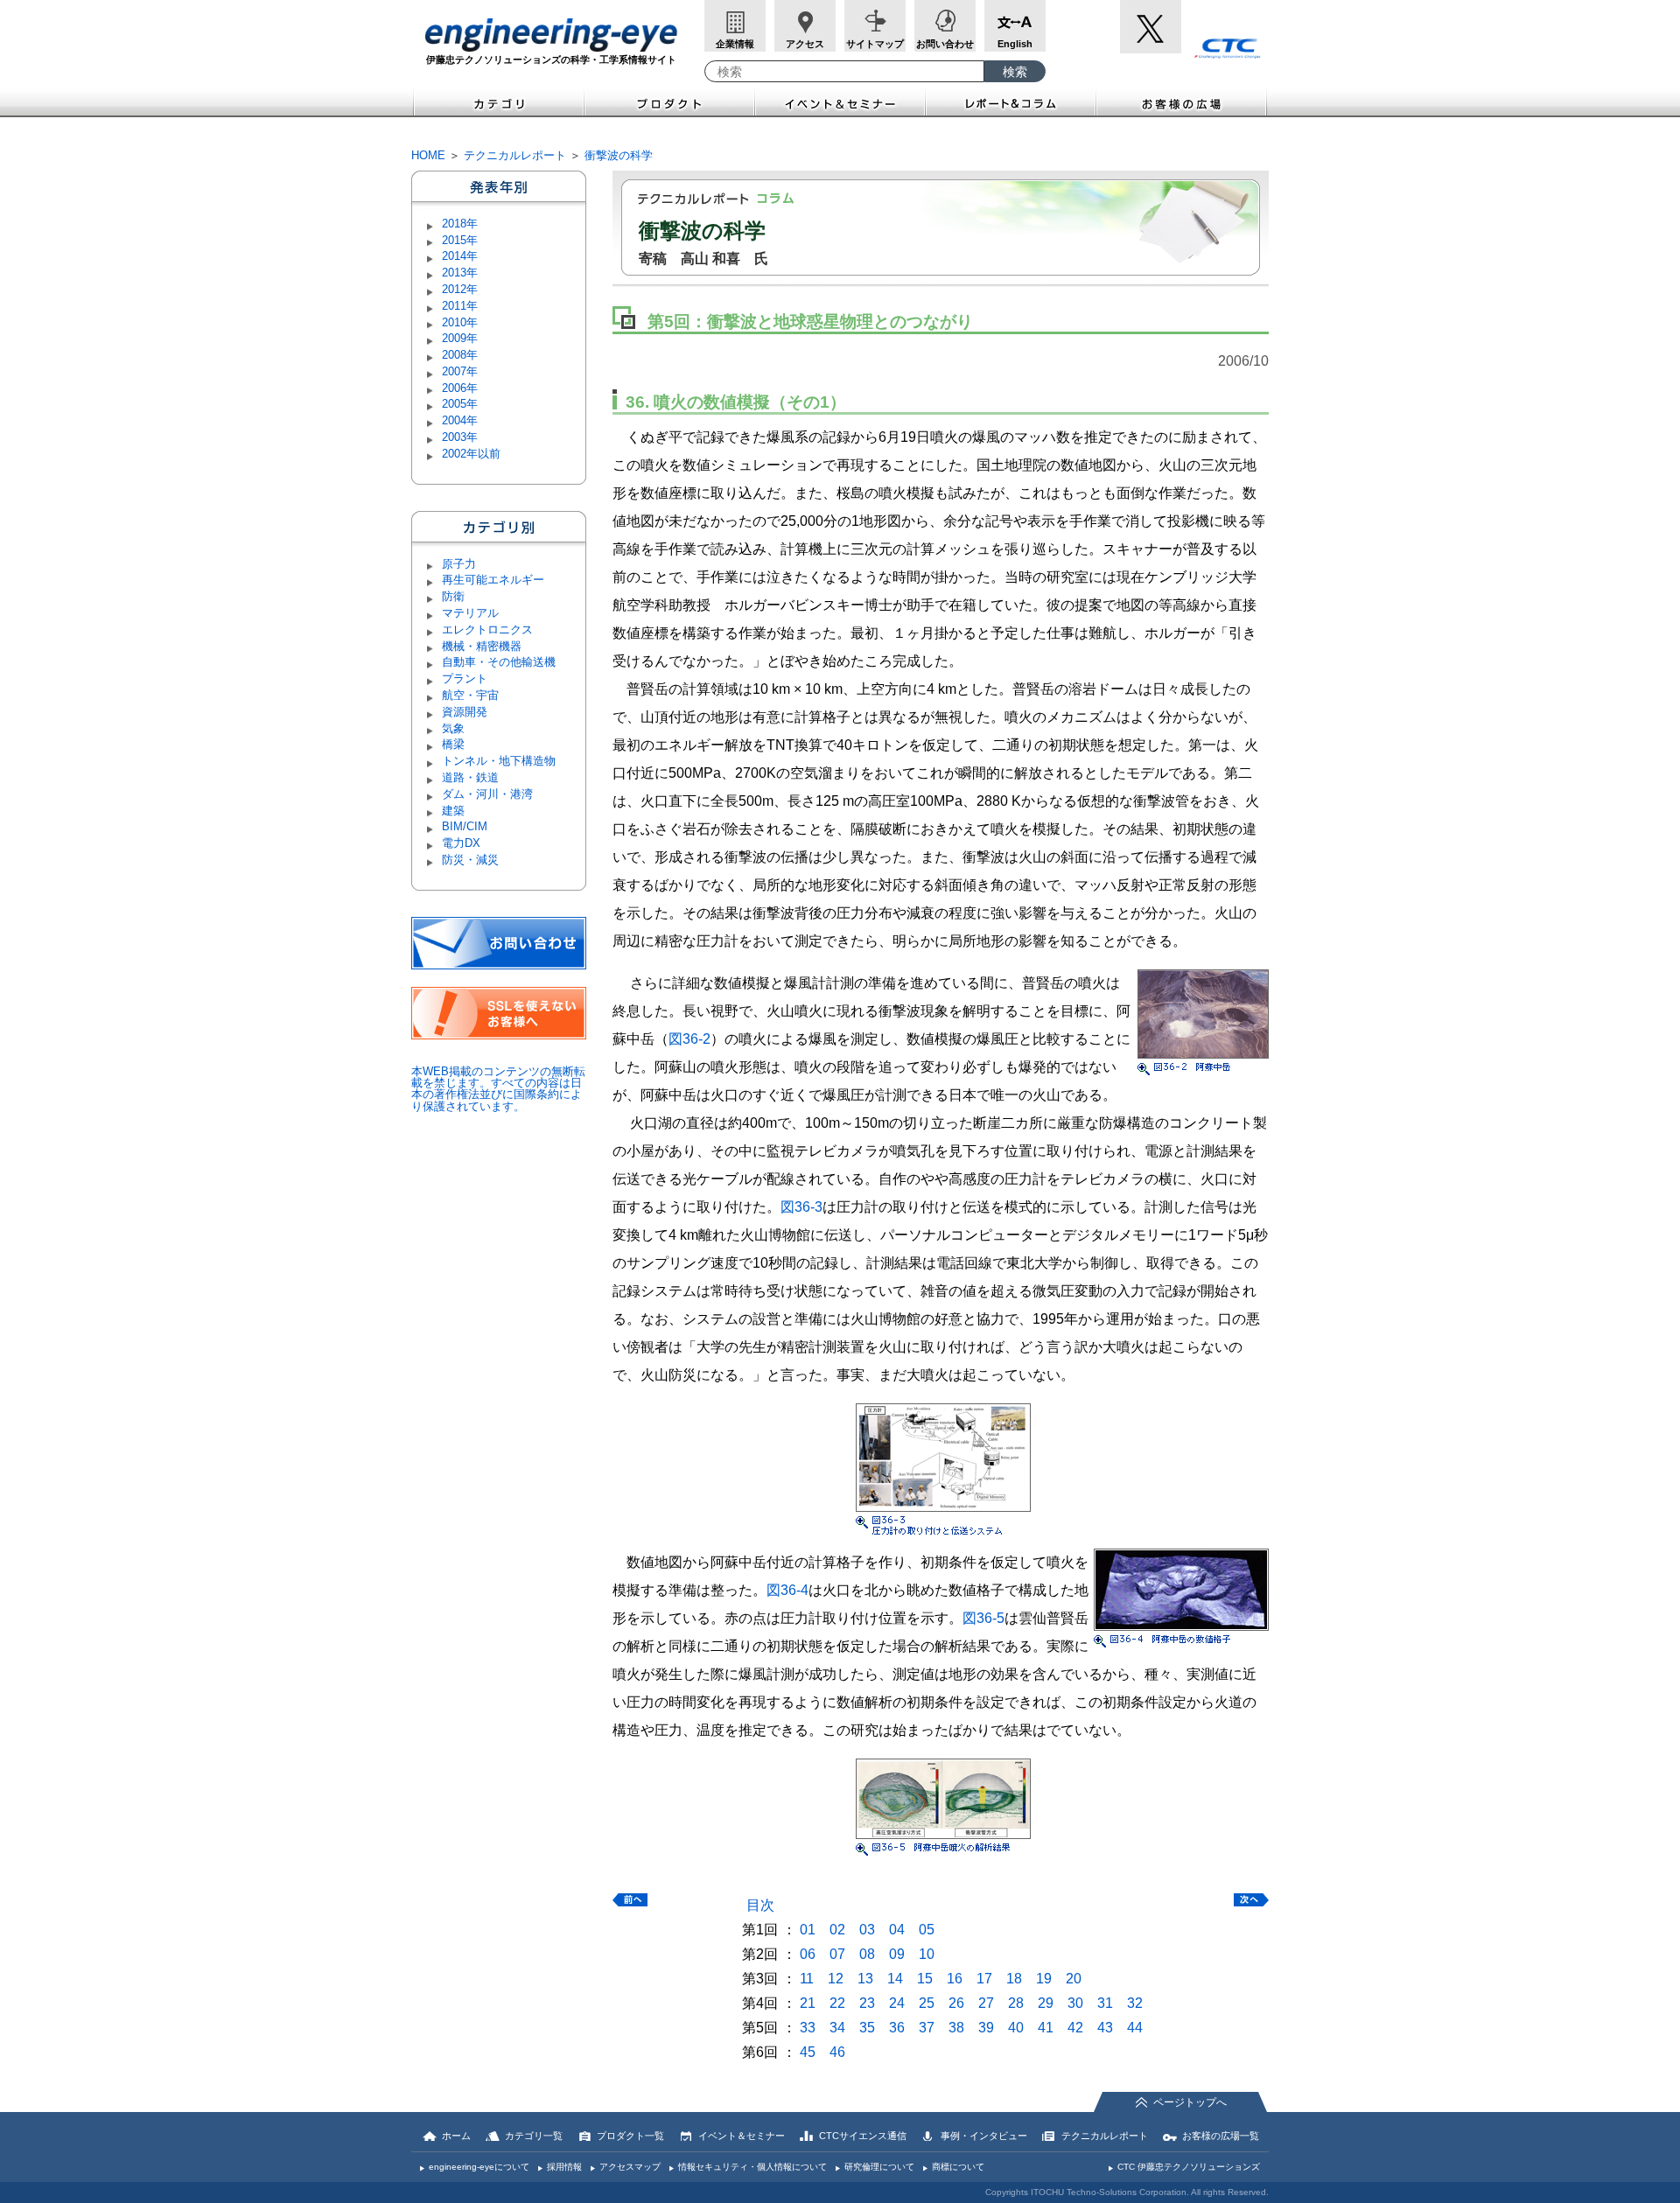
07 (837, 1954)
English (1015, 44)
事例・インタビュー (984, 2136)
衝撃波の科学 (619, 155)
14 (895, 1979)
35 (867, 2028)
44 (1135, 2028)
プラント (465, 678)
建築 (453, 811)
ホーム (456, 2136)
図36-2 (689, 1039)
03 (867, 1930)
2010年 (460, 322)
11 (807, 1979)
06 (808, 1954)
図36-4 (787, 1590)
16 (955, 1979)
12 (836, 1979)
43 (1105, 2028)
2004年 (460, 420)
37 (927, 2028)
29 (1046, 2003)
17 (984, 1979)
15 (925, 1979)
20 (1074, 1979)
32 (1135, 2003)
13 (865, 1979)
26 (956, 2003)
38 (956, 2028)
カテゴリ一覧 (534, 2136)
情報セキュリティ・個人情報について (752, 2167)
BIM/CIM (465, 826)
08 (867, 1954)
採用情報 (564, 2167)
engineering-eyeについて (479, 2167)
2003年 (460, 437)
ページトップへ (1190, 2102)
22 (837, 2003)
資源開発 (465, 712)
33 (808, 2028)
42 (1075, 2028)
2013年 (460, 273)
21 (808, 2003)
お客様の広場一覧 (1221, 2136)
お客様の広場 (1183, 102)
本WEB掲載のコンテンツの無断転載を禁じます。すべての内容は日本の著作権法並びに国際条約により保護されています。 (498, 1089)
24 (897, 2003)
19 (1044, 1979)
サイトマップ (875, 44)
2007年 (460, 371)
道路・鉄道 (470, 777)
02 (837, 1930)
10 (927, 1954)
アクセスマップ (630, 2167)
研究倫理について (879, 2167)
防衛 (453, 596)
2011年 (460, 306)
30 (1075, 2003)
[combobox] (844, 71)
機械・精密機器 (482, 646)
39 (986, 2028)
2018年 (460, 224)
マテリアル (470, 613)
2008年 (460, 355)
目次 (760, 1905)
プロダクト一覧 (630, 2136)
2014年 (460, 256)
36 (897, 2028)
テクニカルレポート (515, 155)
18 (1014, 1979)
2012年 (460, 289)
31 (1105, 2003)
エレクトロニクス (487, 629)
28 (1016, 2003)
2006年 (460, 388)
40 (1016, 2028)
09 (897, 1954)
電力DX (461, 843)
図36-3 (801, 1207)
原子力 (459, 564)
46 (837, 2052)
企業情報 (735, 44)
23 (867, 2003)
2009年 (460, 338)
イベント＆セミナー (840, 102)
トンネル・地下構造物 (499, 761)
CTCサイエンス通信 (863, 2136)
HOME (428, 155)
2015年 (460, 240)
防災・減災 (470, 860)
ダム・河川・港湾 (487, 794)
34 (837, 2028)
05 (927, 1930)
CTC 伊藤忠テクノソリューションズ (1189, 2167)
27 (986, 2003)
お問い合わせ (945, 44)
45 (808, 2052)
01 (808, 1930)
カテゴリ (498, 102)
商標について (958, 2167)
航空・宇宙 (470, 695)
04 (897, 1930)
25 (927, 2003)
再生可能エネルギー (493, 580)
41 (1046, 2028)
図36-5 (983, 1618)
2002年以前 (471, 454)
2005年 (460, 404)
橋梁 (453, 744)
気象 (453, 728)
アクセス (805, 44)
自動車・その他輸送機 (499, 662)
